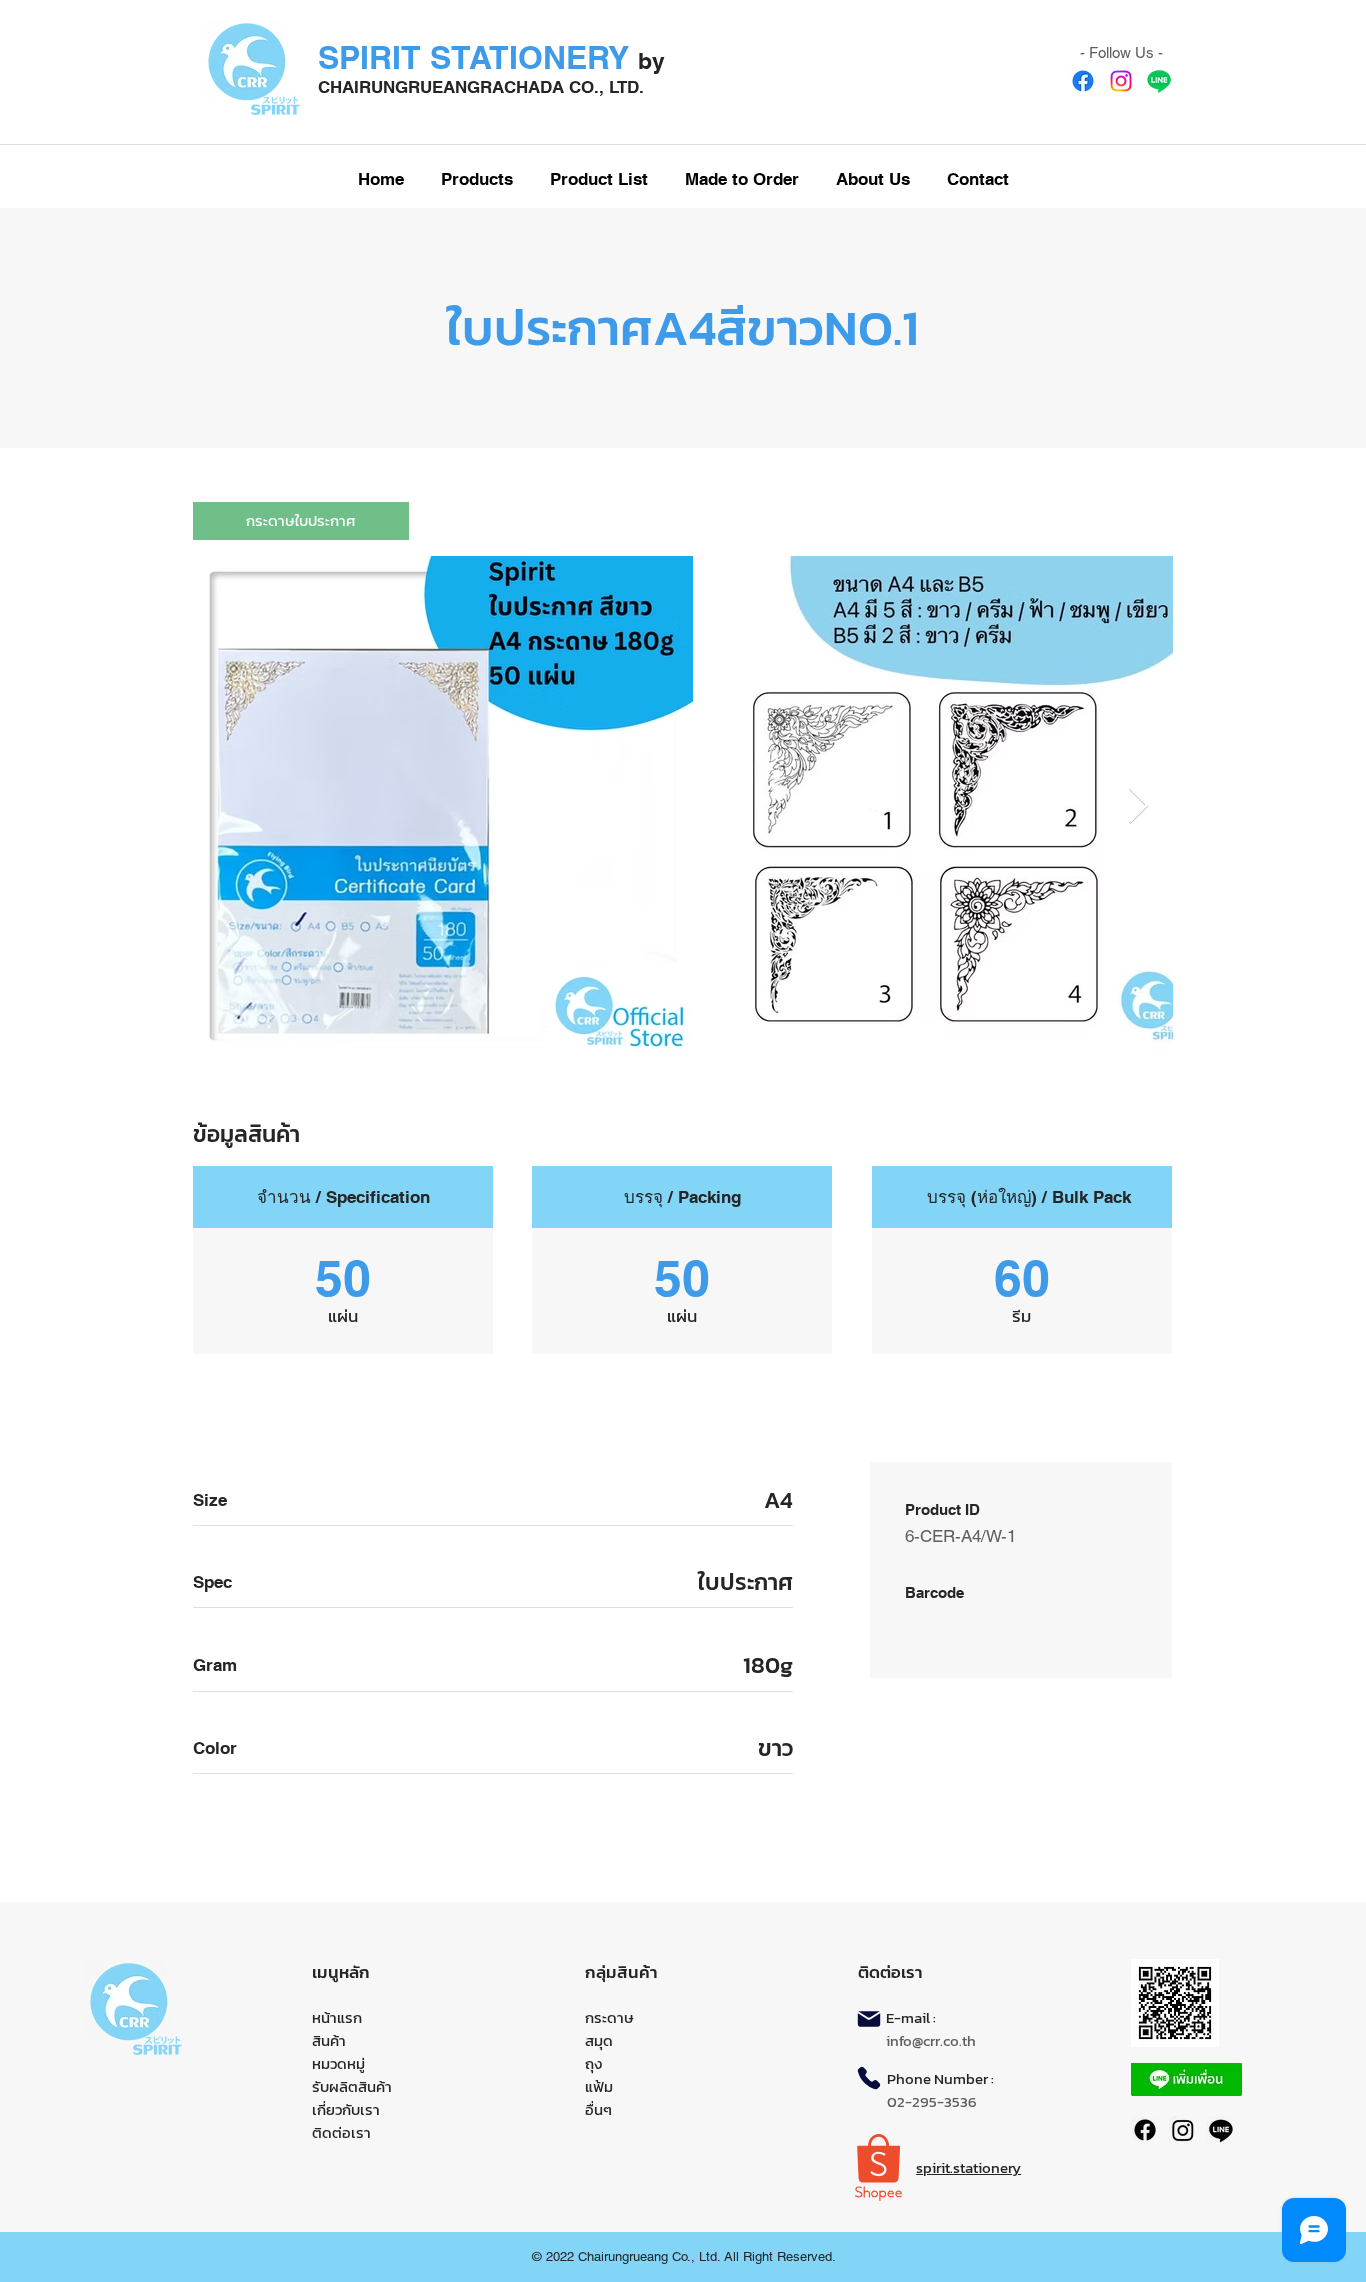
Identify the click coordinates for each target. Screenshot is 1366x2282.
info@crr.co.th (931, 2040)
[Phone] (869, 2078)
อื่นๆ (598, 2109)
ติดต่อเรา (341, 2132)
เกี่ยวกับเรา (346, 2109)
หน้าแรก (337, 2017)
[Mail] (869, 2019)
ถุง (593, 2063)
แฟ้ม (599, 2086)
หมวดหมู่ (338, 2063)
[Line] (1159, 81)
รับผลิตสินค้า (352, 2086)
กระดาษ (609, 2017)
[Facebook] (1083, 81)
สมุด (599, 2040)
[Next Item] (1138, 806)
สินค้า (329, 2040)
